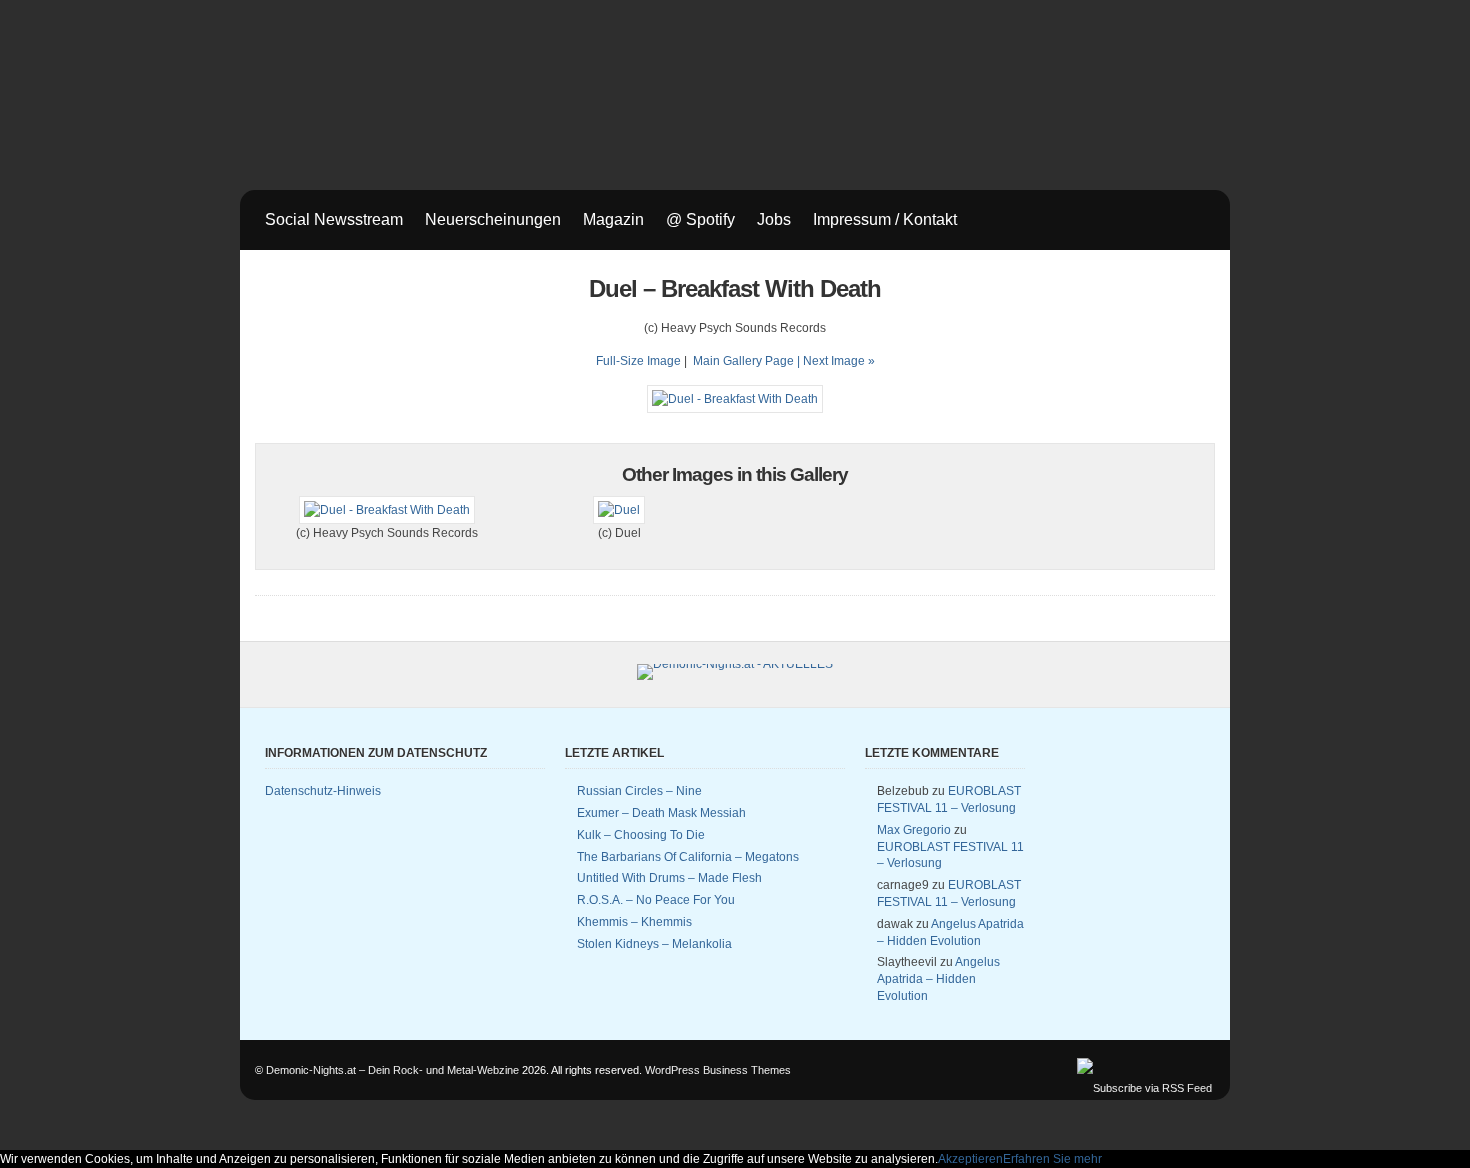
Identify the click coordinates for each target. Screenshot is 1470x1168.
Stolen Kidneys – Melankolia (654, 944)
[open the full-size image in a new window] (735, 399)
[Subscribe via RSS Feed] (1144, 1088)
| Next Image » (836, 361)
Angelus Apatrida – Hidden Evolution (938, 979)
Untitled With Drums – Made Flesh (669, 878)
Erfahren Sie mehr (1052, 1159)
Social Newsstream (334, 219)
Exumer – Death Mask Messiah (661, 813)
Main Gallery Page (743, 361)
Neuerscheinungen (493, 219)
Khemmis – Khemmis (634, 922)
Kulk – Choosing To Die (641, 835)
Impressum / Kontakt (885, 219)
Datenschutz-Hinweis (323, 791)
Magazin (613, 219)
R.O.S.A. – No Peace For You (656, 900)
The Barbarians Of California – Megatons (688, 857)
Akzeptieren (970, 1159)
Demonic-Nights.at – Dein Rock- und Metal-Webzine (392, 1070)
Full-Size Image (638, 361)
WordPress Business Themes (718, 1070)
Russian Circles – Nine (639, 791)
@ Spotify (700, 219)
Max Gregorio (914, 830)
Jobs (774, 219)
